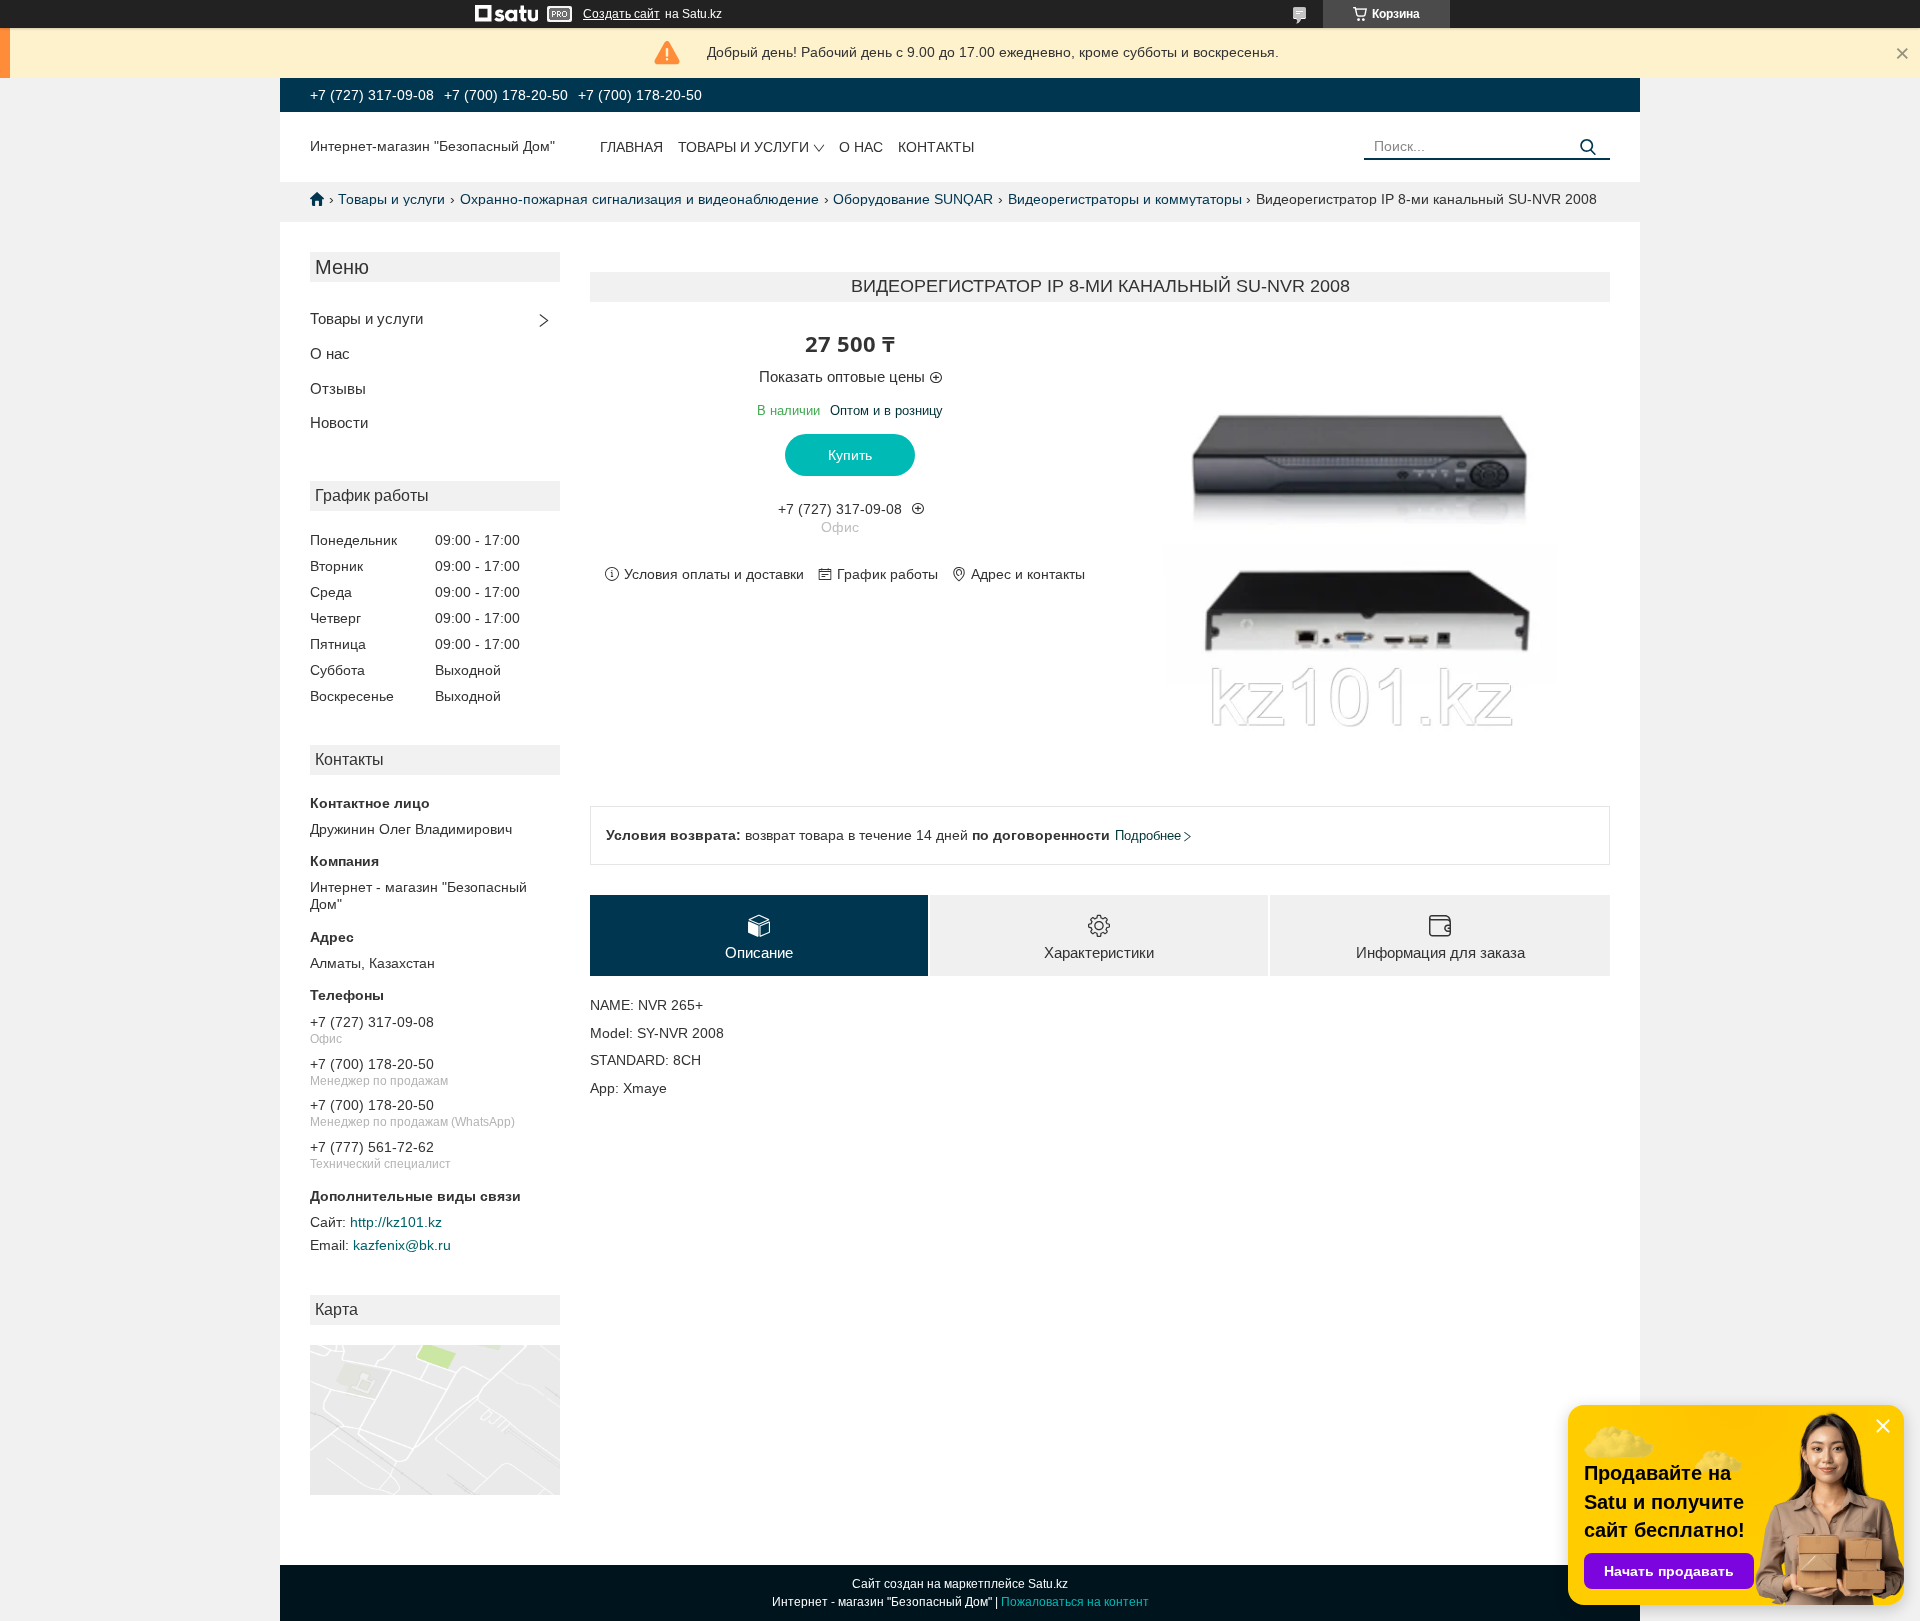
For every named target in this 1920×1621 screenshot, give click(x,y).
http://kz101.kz (396, 1222)
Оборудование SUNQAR (913, 199)
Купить (850, 455)
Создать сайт (621, 14)
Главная (631, 147)
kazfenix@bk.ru (402, 1245)
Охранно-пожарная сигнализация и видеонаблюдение (639, 199)
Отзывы (338, 388)
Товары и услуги (743, 147)
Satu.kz (1048, 1584)
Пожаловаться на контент (1075, 1602)
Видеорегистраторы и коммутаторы (1125, 199)
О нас (861, 147)
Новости (339, 422)
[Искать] (1587, 147)
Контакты (936, 147)
